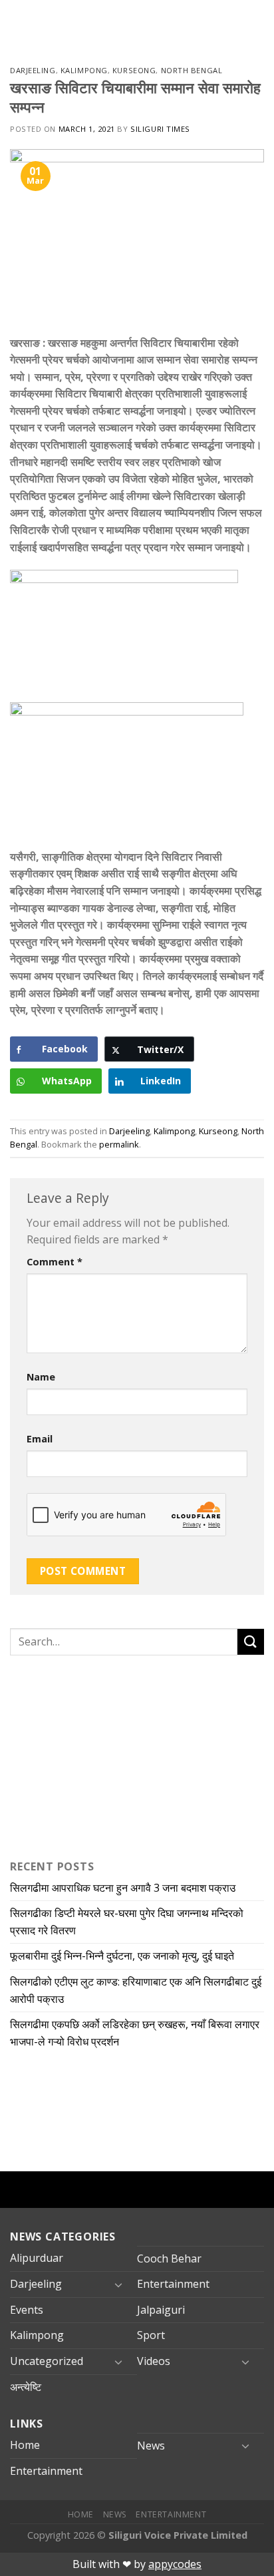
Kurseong (134, 70)
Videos (154, 2361)
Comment (55, 1262)
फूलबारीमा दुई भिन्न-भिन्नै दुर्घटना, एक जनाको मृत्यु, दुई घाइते (122, 1956)
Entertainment (173, 2284)
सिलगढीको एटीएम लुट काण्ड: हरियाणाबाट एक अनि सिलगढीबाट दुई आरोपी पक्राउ (136, 1990)
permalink (119, 1144)
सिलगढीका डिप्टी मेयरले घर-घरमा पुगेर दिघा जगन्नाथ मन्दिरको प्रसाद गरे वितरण (127, 1922)
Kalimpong (84, 70)
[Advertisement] (93, 1755)
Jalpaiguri (161, 2310)
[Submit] (251, 1642)
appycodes (175, 2564)
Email (40, 1439)
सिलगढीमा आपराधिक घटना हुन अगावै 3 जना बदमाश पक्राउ (123, 1888)
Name (41, 1377)
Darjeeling (33, 70)
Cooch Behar (169, 2258)
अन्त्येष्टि (26, 2387)
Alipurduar (37, 2258)
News (151, 2446)
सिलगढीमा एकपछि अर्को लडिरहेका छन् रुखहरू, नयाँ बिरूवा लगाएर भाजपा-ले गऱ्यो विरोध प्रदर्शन (135, 2033)
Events (27, 2310)
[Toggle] (118, 2284)
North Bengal (192, 70)
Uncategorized (47, 2361)
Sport (151, 2335)
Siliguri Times (160, 129)
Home (25, 2445)
